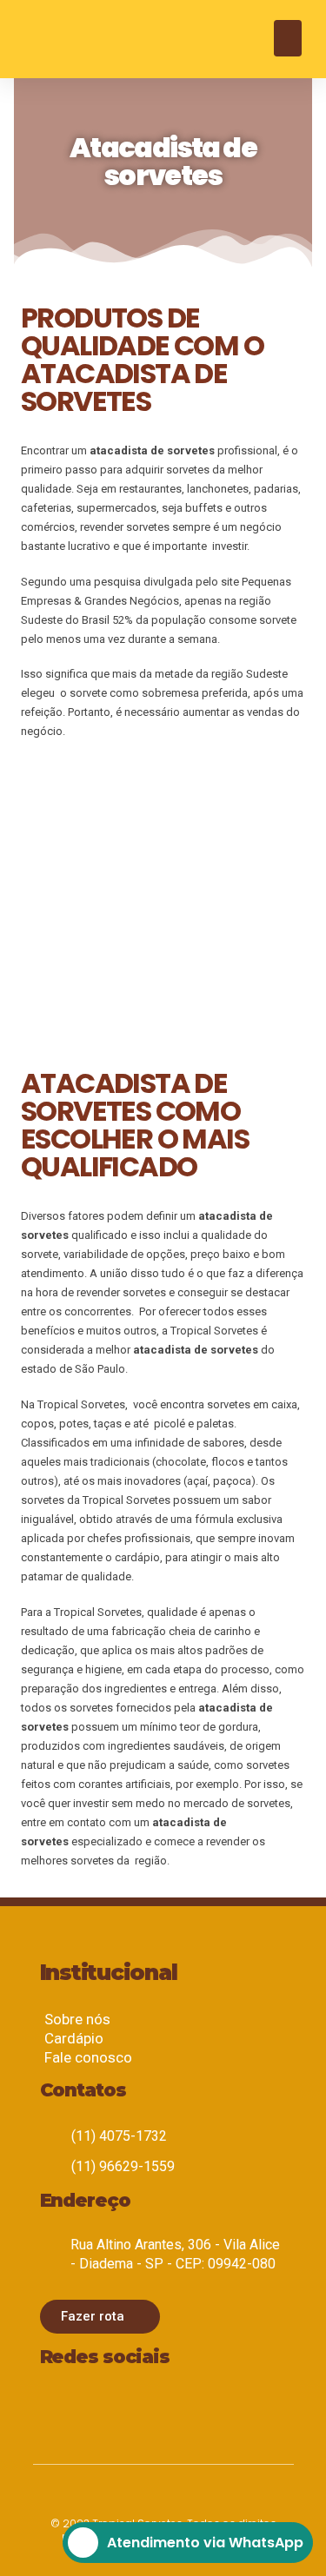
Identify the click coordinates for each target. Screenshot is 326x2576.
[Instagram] (56, 2407)
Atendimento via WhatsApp (205, 2543)
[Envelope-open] (108, 2407)
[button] (100, 2317)
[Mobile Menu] (288, 38)
